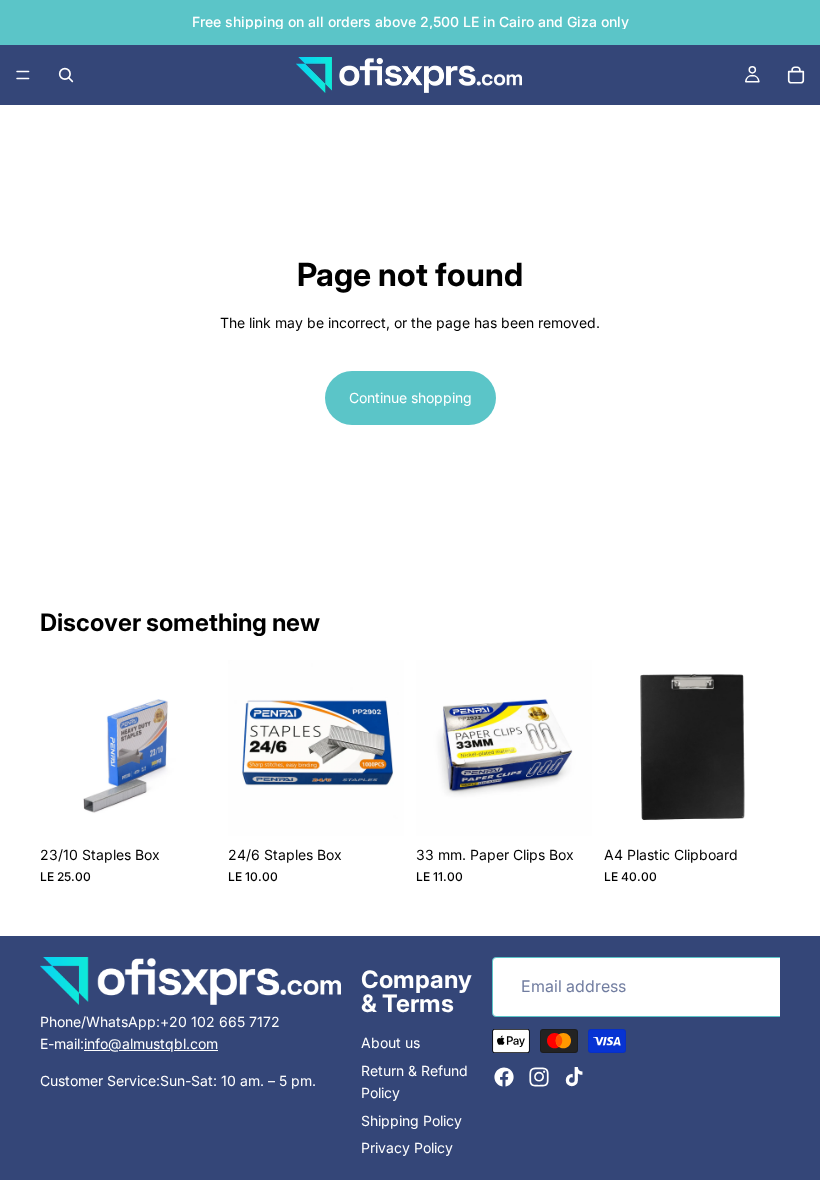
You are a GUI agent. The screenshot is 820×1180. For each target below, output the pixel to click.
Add (202, 804)
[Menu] (23, 75)
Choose (766, 804)
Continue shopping (410, 397)
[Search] (66, 75)
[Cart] (796, 75)
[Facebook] (504, 1076)
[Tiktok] (574, 1076)
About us (390, 1042)
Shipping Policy (411, 1119)
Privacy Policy (407, 1147)
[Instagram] (539, 1076)
